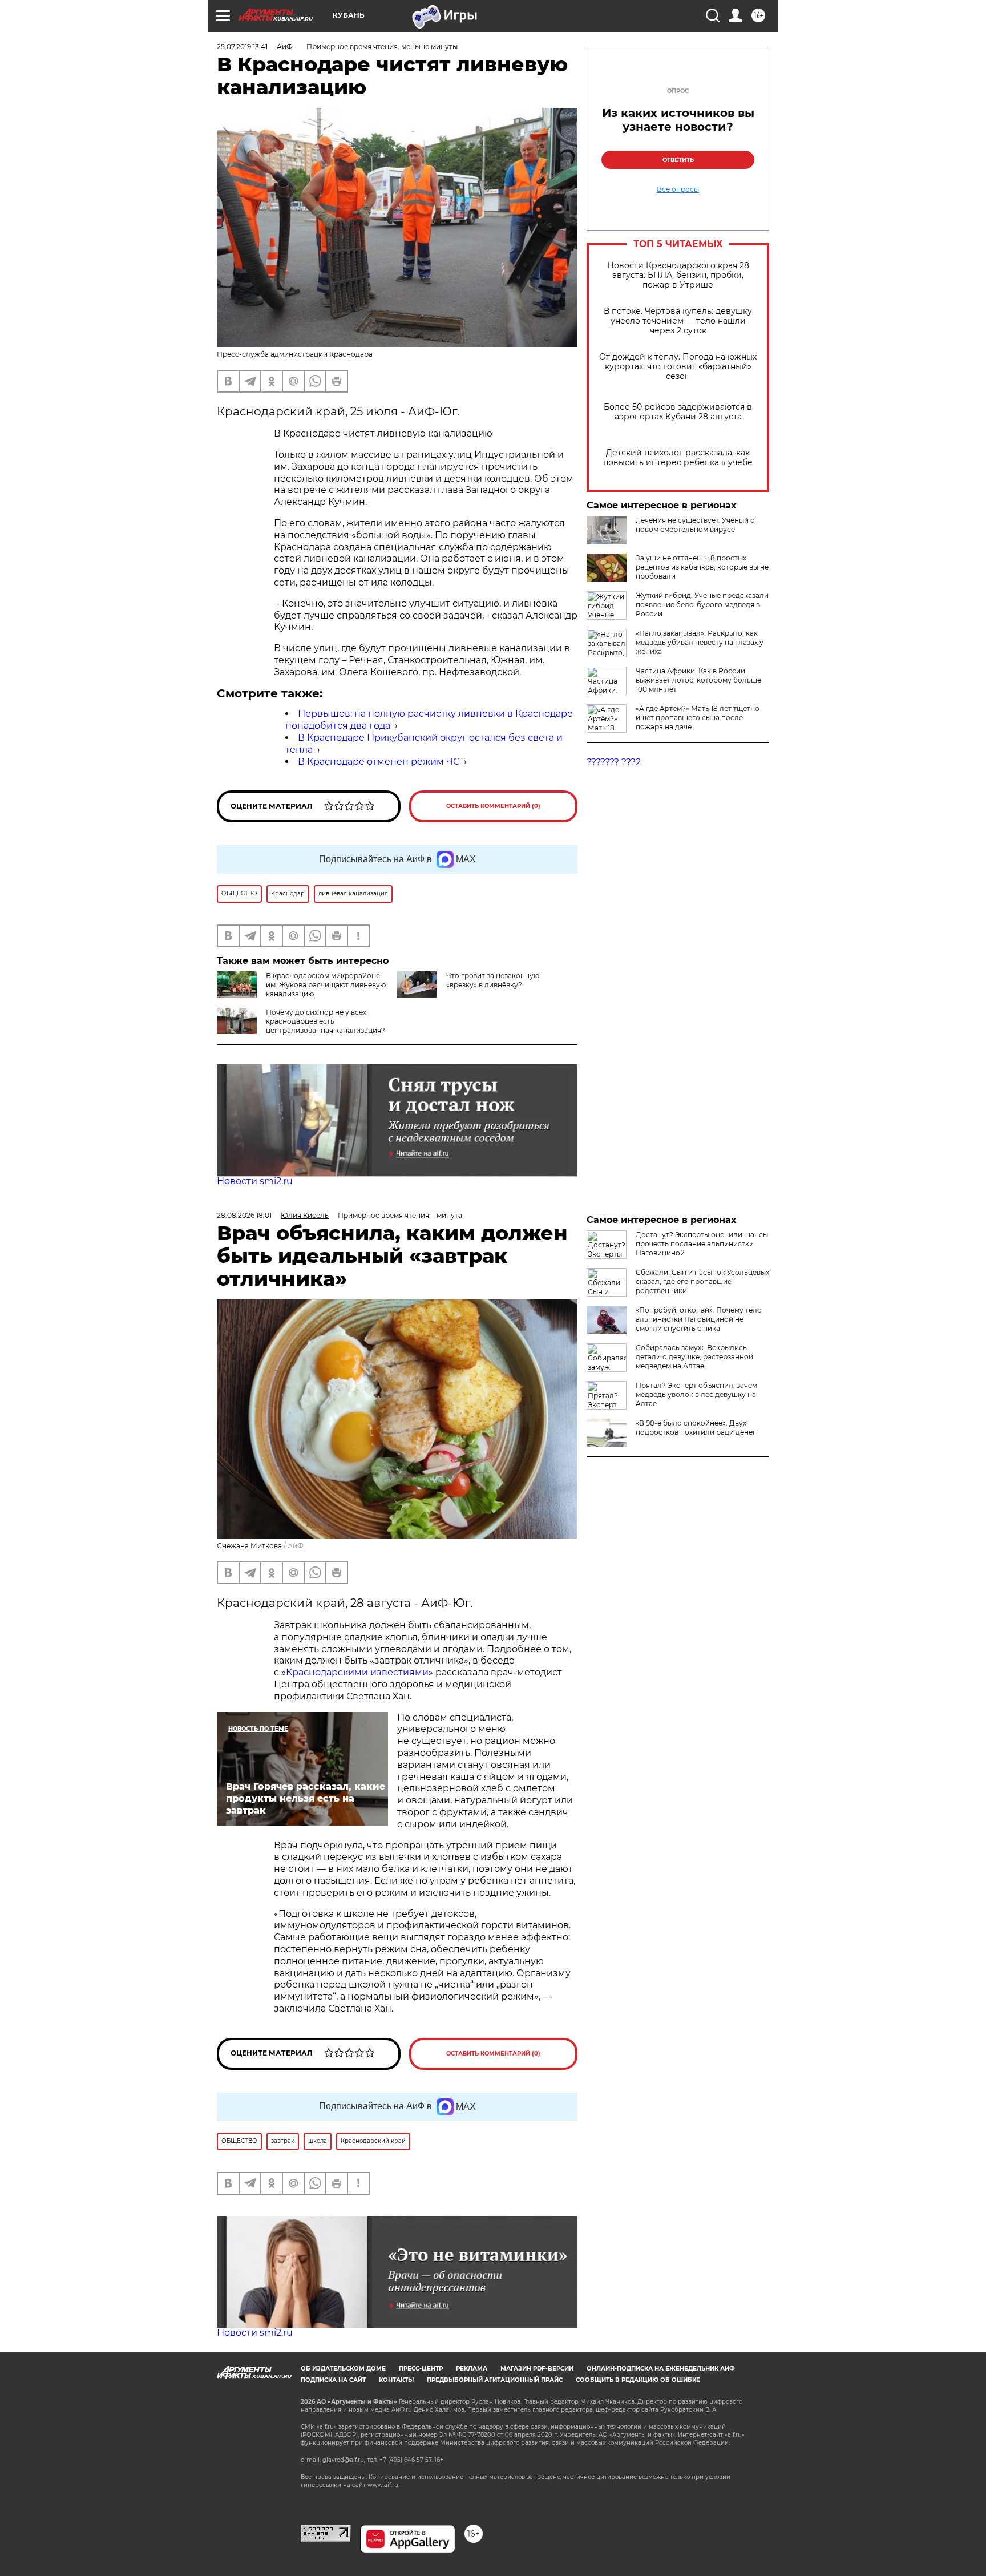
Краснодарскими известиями (357, 1672)
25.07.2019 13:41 (242, 47)
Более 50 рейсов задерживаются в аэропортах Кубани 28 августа (678, 412)
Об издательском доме (343, 2369)
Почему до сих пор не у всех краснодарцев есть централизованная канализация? (326, 1021)
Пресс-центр (421, 2369)
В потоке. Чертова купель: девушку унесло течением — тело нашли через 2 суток (678, 321)
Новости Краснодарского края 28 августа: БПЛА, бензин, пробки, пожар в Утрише (678, 275)
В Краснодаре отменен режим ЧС (379, 762)
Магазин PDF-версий (537, 2369)
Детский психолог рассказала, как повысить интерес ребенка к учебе (678, 458)
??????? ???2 (614, 762)
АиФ (296, 1546)
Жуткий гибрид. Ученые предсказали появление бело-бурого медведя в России (702, 605)
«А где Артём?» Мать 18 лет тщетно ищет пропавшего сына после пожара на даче (698, 718)
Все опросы (678, 189)
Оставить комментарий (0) (493, 806)
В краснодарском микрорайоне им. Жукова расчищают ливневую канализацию (326, 985)
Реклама (472, 2369)
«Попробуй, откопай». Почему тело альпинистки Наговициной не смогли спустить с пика (699, 1319)
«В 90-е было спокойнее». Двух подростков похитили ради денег (696, 1428)
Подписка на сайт (333, 2380)
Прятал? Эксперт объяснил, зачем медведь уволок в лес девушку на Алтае (696, 1394)
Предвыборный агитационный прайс (495, 2380)
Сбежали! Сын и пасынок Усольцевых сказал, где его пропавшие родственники (702, 1281)
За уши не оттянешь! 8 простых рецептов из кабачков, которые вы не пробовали (702, 567)
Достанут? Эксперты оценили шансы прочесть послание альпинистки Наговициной (702, 1244)
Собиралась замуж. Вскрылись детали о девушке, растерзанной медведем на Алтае (694, 1357)
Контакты (396, 2380)
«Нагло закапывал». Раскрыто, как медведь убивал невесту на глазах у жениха (700, 642)
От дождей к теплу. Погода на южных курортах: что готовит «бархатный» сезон (678, 367)
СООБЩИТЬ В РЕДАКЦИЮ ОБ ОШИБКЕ (638, 2380)
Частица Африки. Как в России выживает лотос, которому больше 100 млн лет (698, 680)
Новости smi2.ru (255, 1181)
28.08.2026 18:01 (244, 1215)
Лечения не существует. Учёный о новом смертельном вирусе (695, 525)
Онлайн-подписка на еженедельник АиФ (661, 2369)
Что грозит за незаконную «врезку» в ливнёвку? (493, 980)
